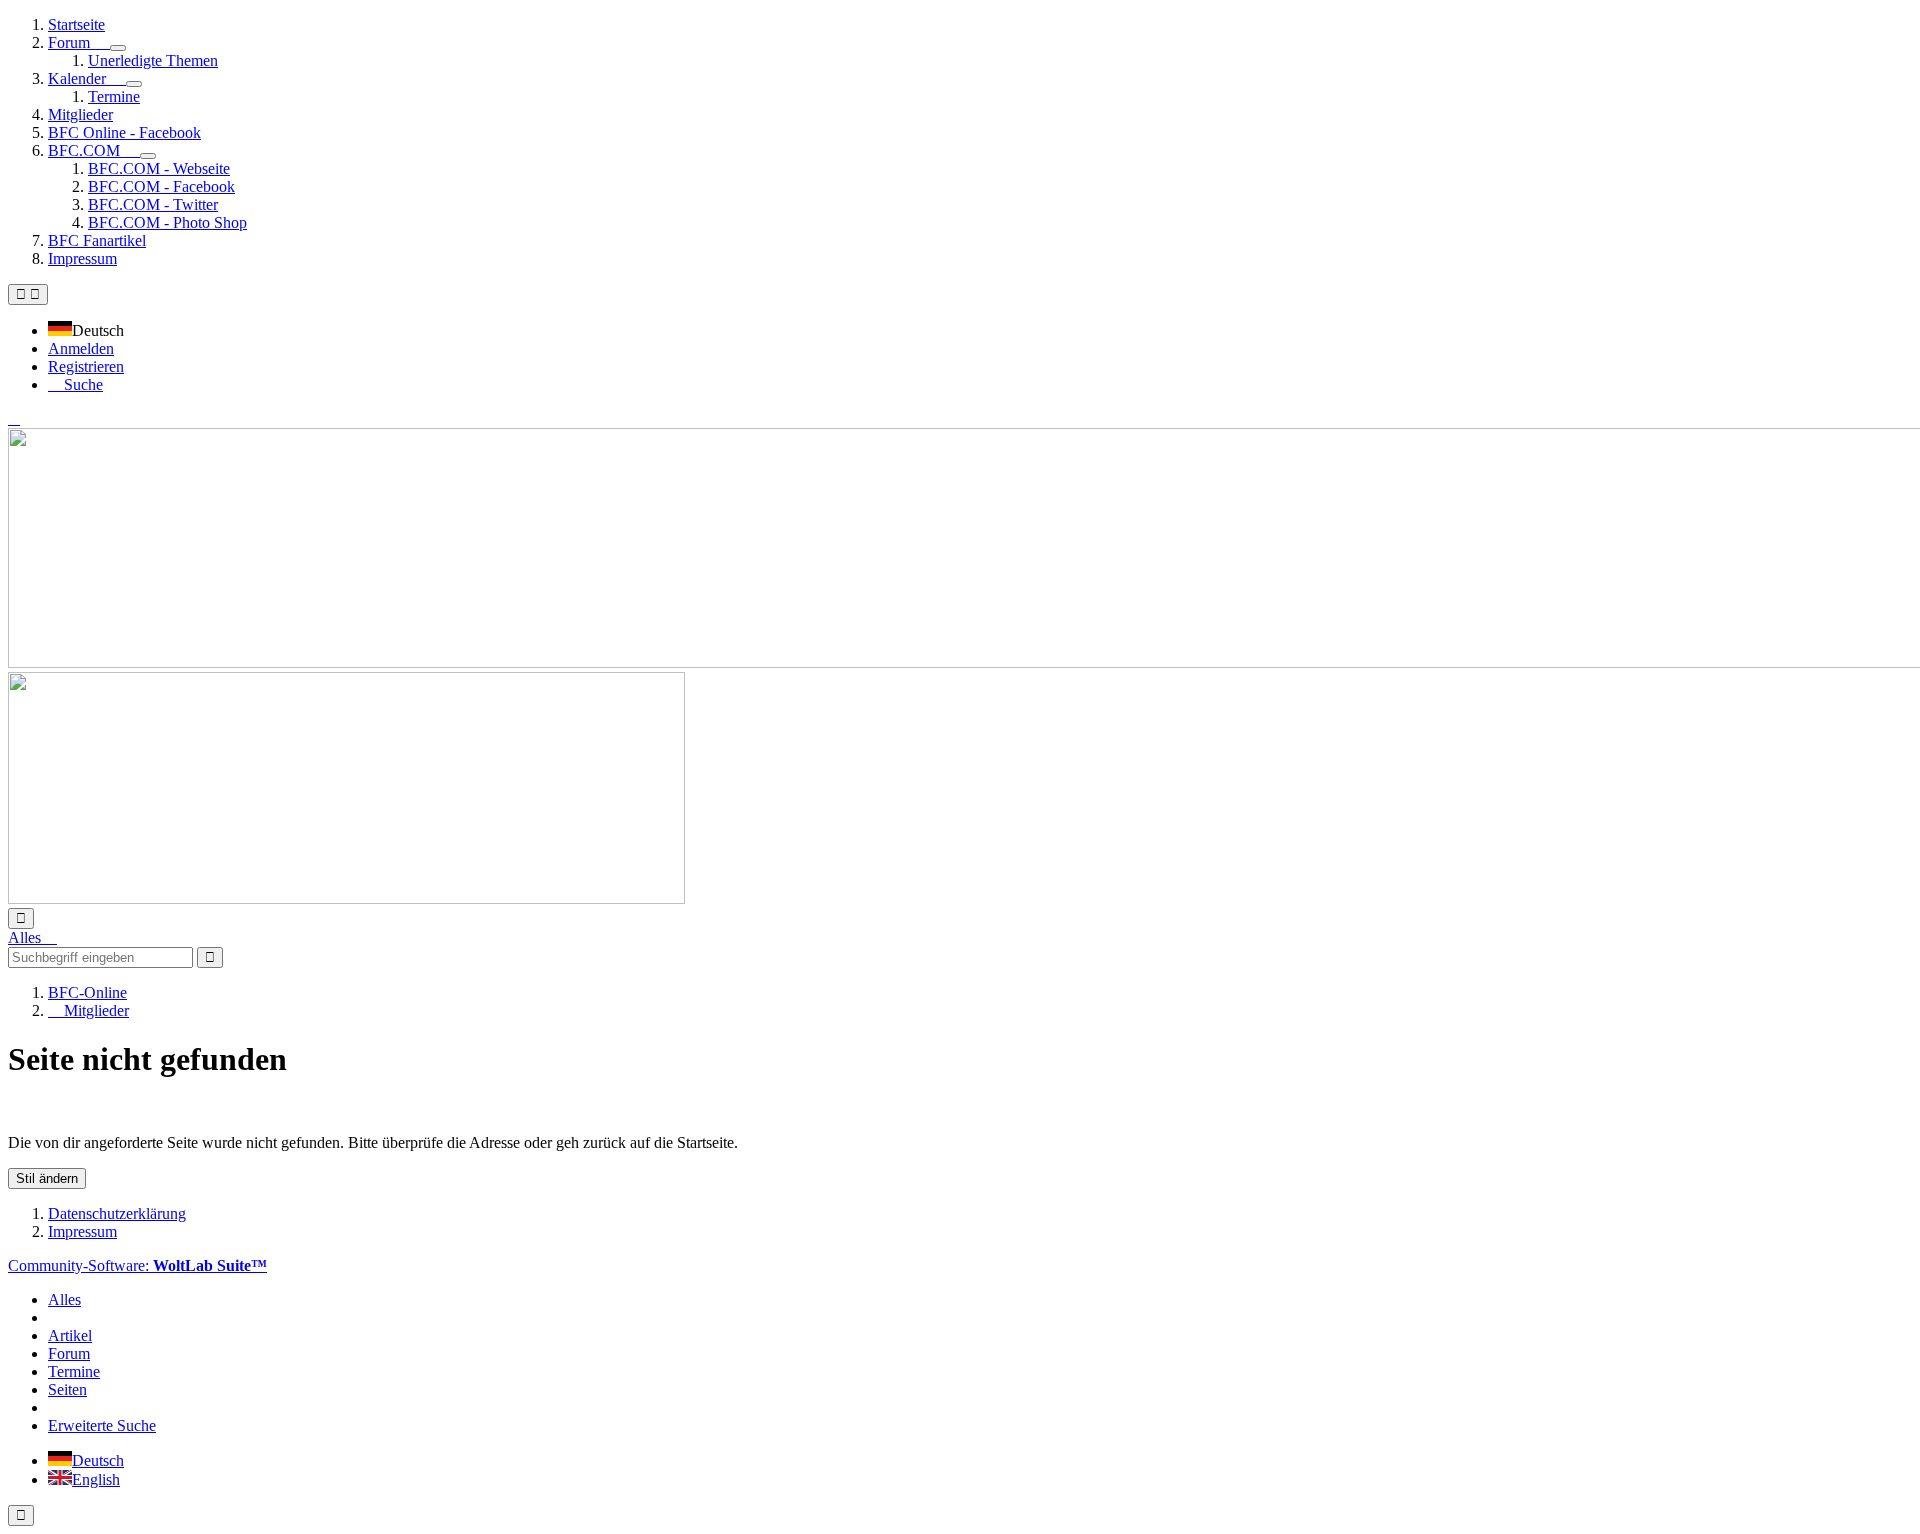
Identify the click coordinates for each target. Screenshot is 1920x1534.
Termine (74, 1371)
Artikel (70, 1335)
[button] (92, 330)
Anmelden (81, 348)
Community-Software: (137, 1265)
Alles (64, 1299)
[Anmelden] (14, 418)
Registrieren (86, 366)
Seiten (67, 1389)
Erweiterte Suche (102, 1425)
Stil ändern (47, 1178)
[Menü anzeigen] (118, 48)
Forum (69, 1353)
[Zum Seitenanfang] (21, 1515)
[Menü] (28, 294)
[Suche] (21, 918)
